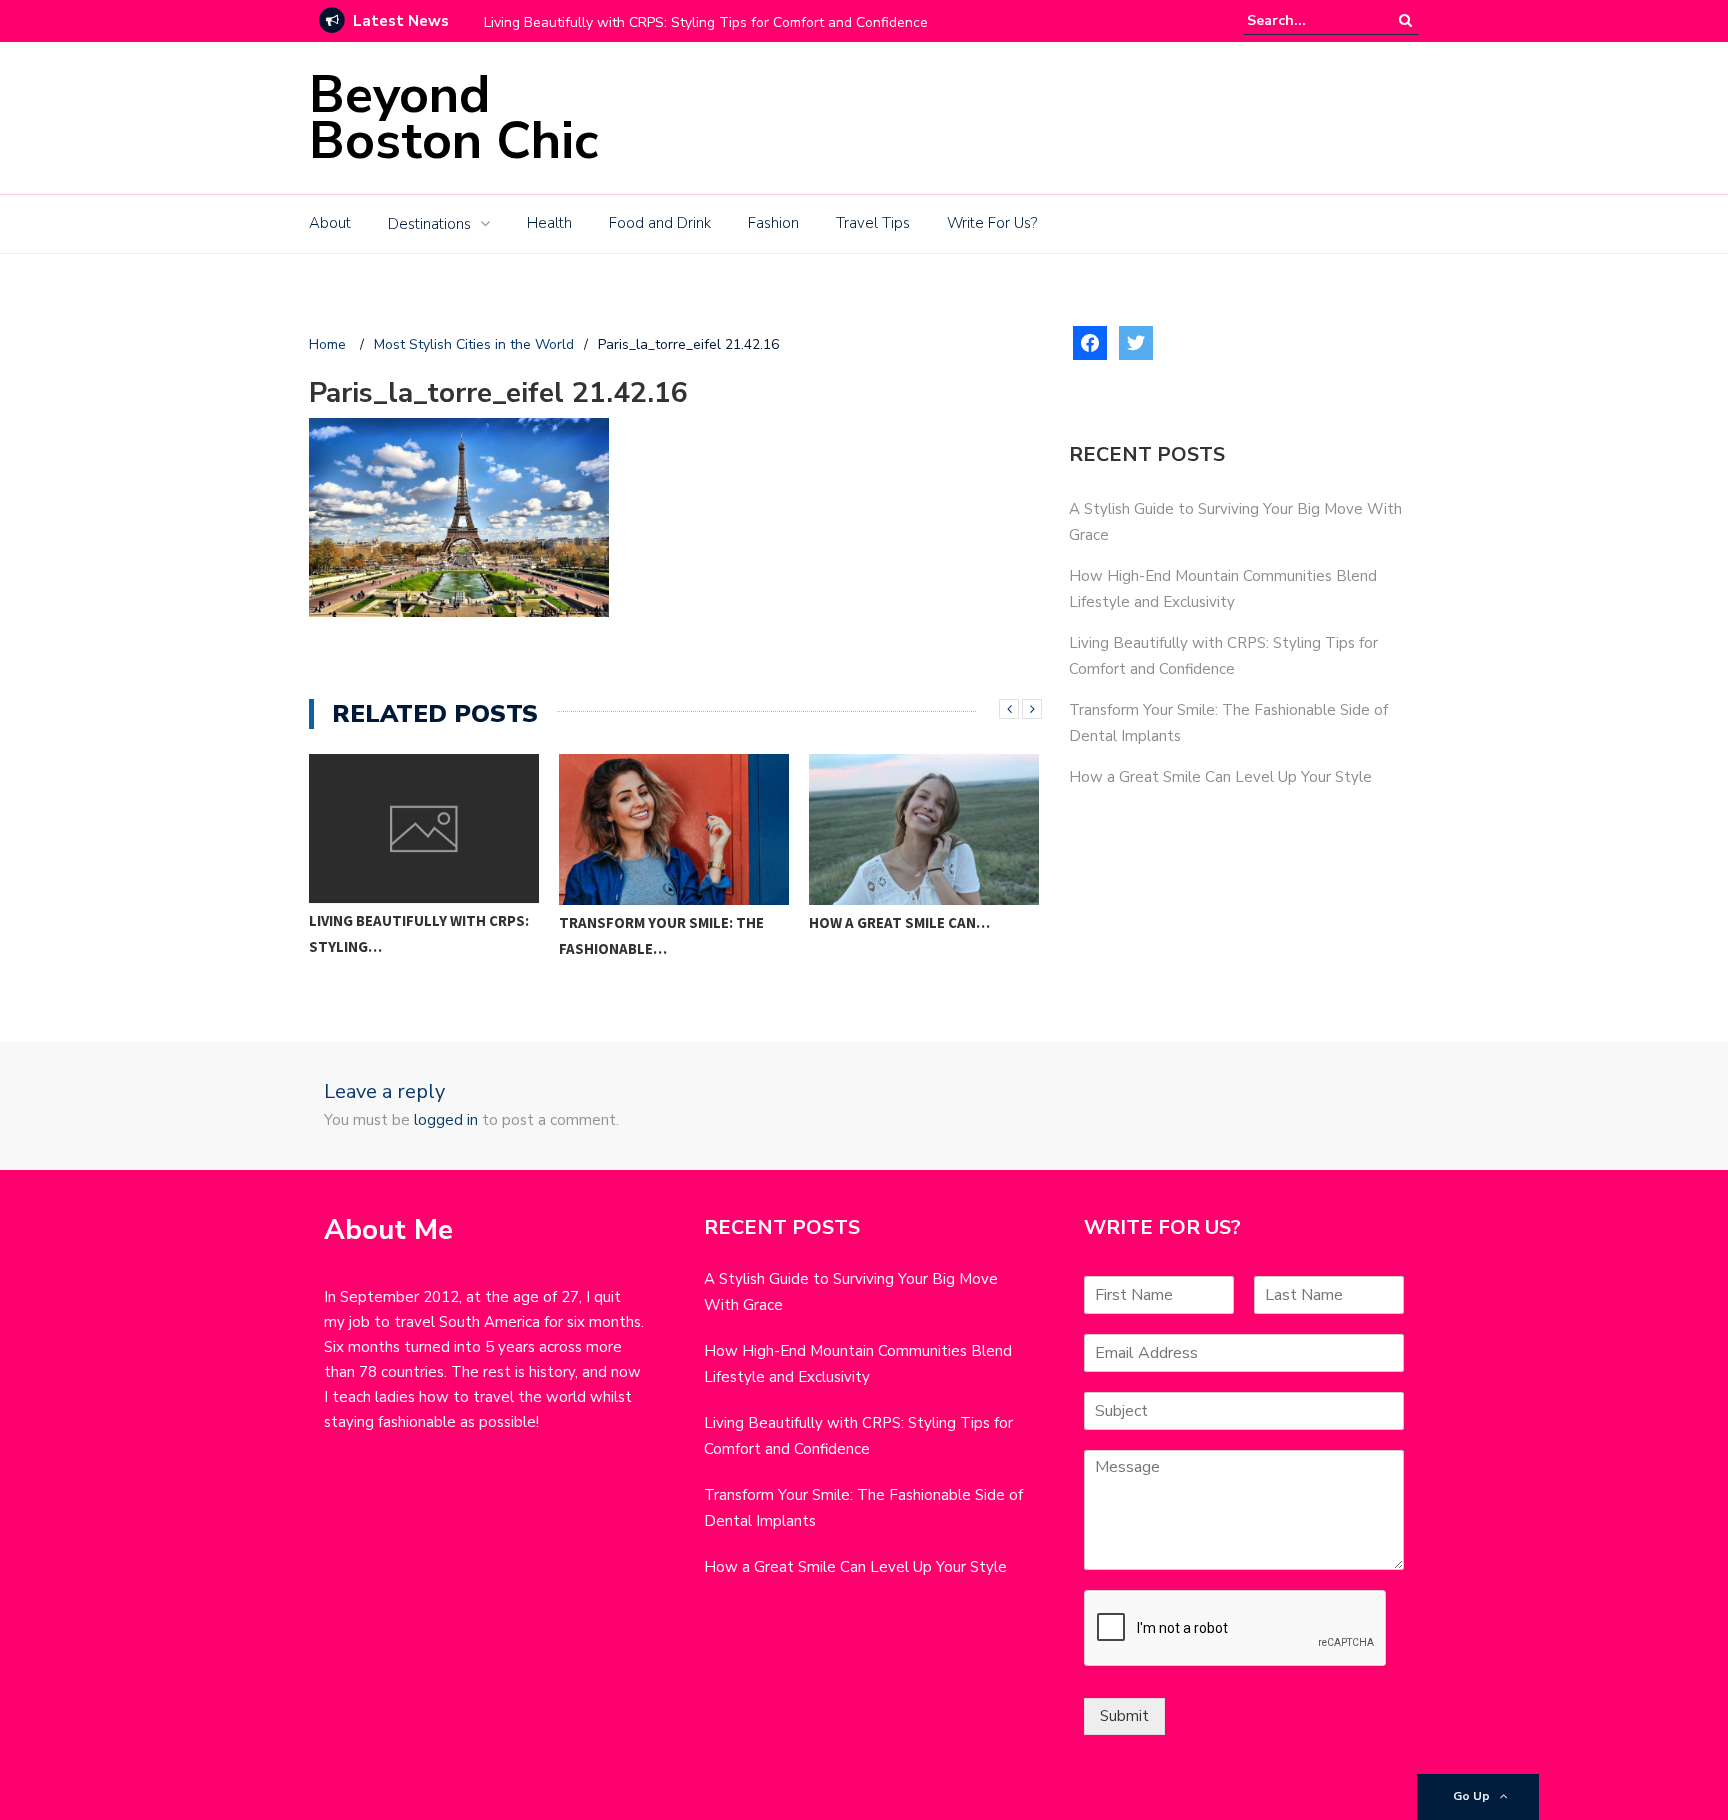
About (330, 223)
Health (549, 223)
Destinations (429, 224)
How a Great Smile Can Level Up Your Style (1220, 777)
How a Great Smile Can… (899, 922)
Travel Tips (873, 223)
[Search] (1405, 20)
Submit (1124, 1716)
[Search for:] (1308, 20)
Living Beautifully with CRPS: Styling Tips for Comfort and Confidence (706, 22)
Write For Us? (992, 223)
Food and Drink (660, 223)
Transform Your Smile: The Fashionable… (661, 935)
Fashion (773, 223)
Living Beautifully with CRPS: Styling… (419, 933)
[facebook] (1090, 341)
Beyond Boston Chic (453, 117)
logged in (446, 1120)
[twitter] (1136, 341)
